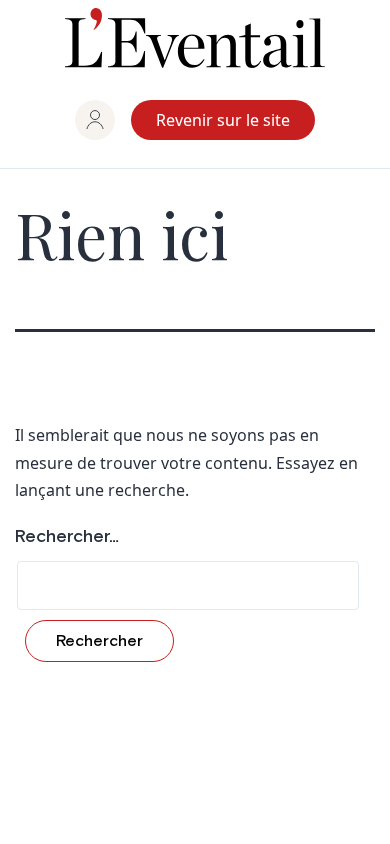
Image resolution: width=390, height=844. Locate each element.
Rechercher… (67, 537)
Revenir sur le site (223, 120)
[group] (95, 120)
